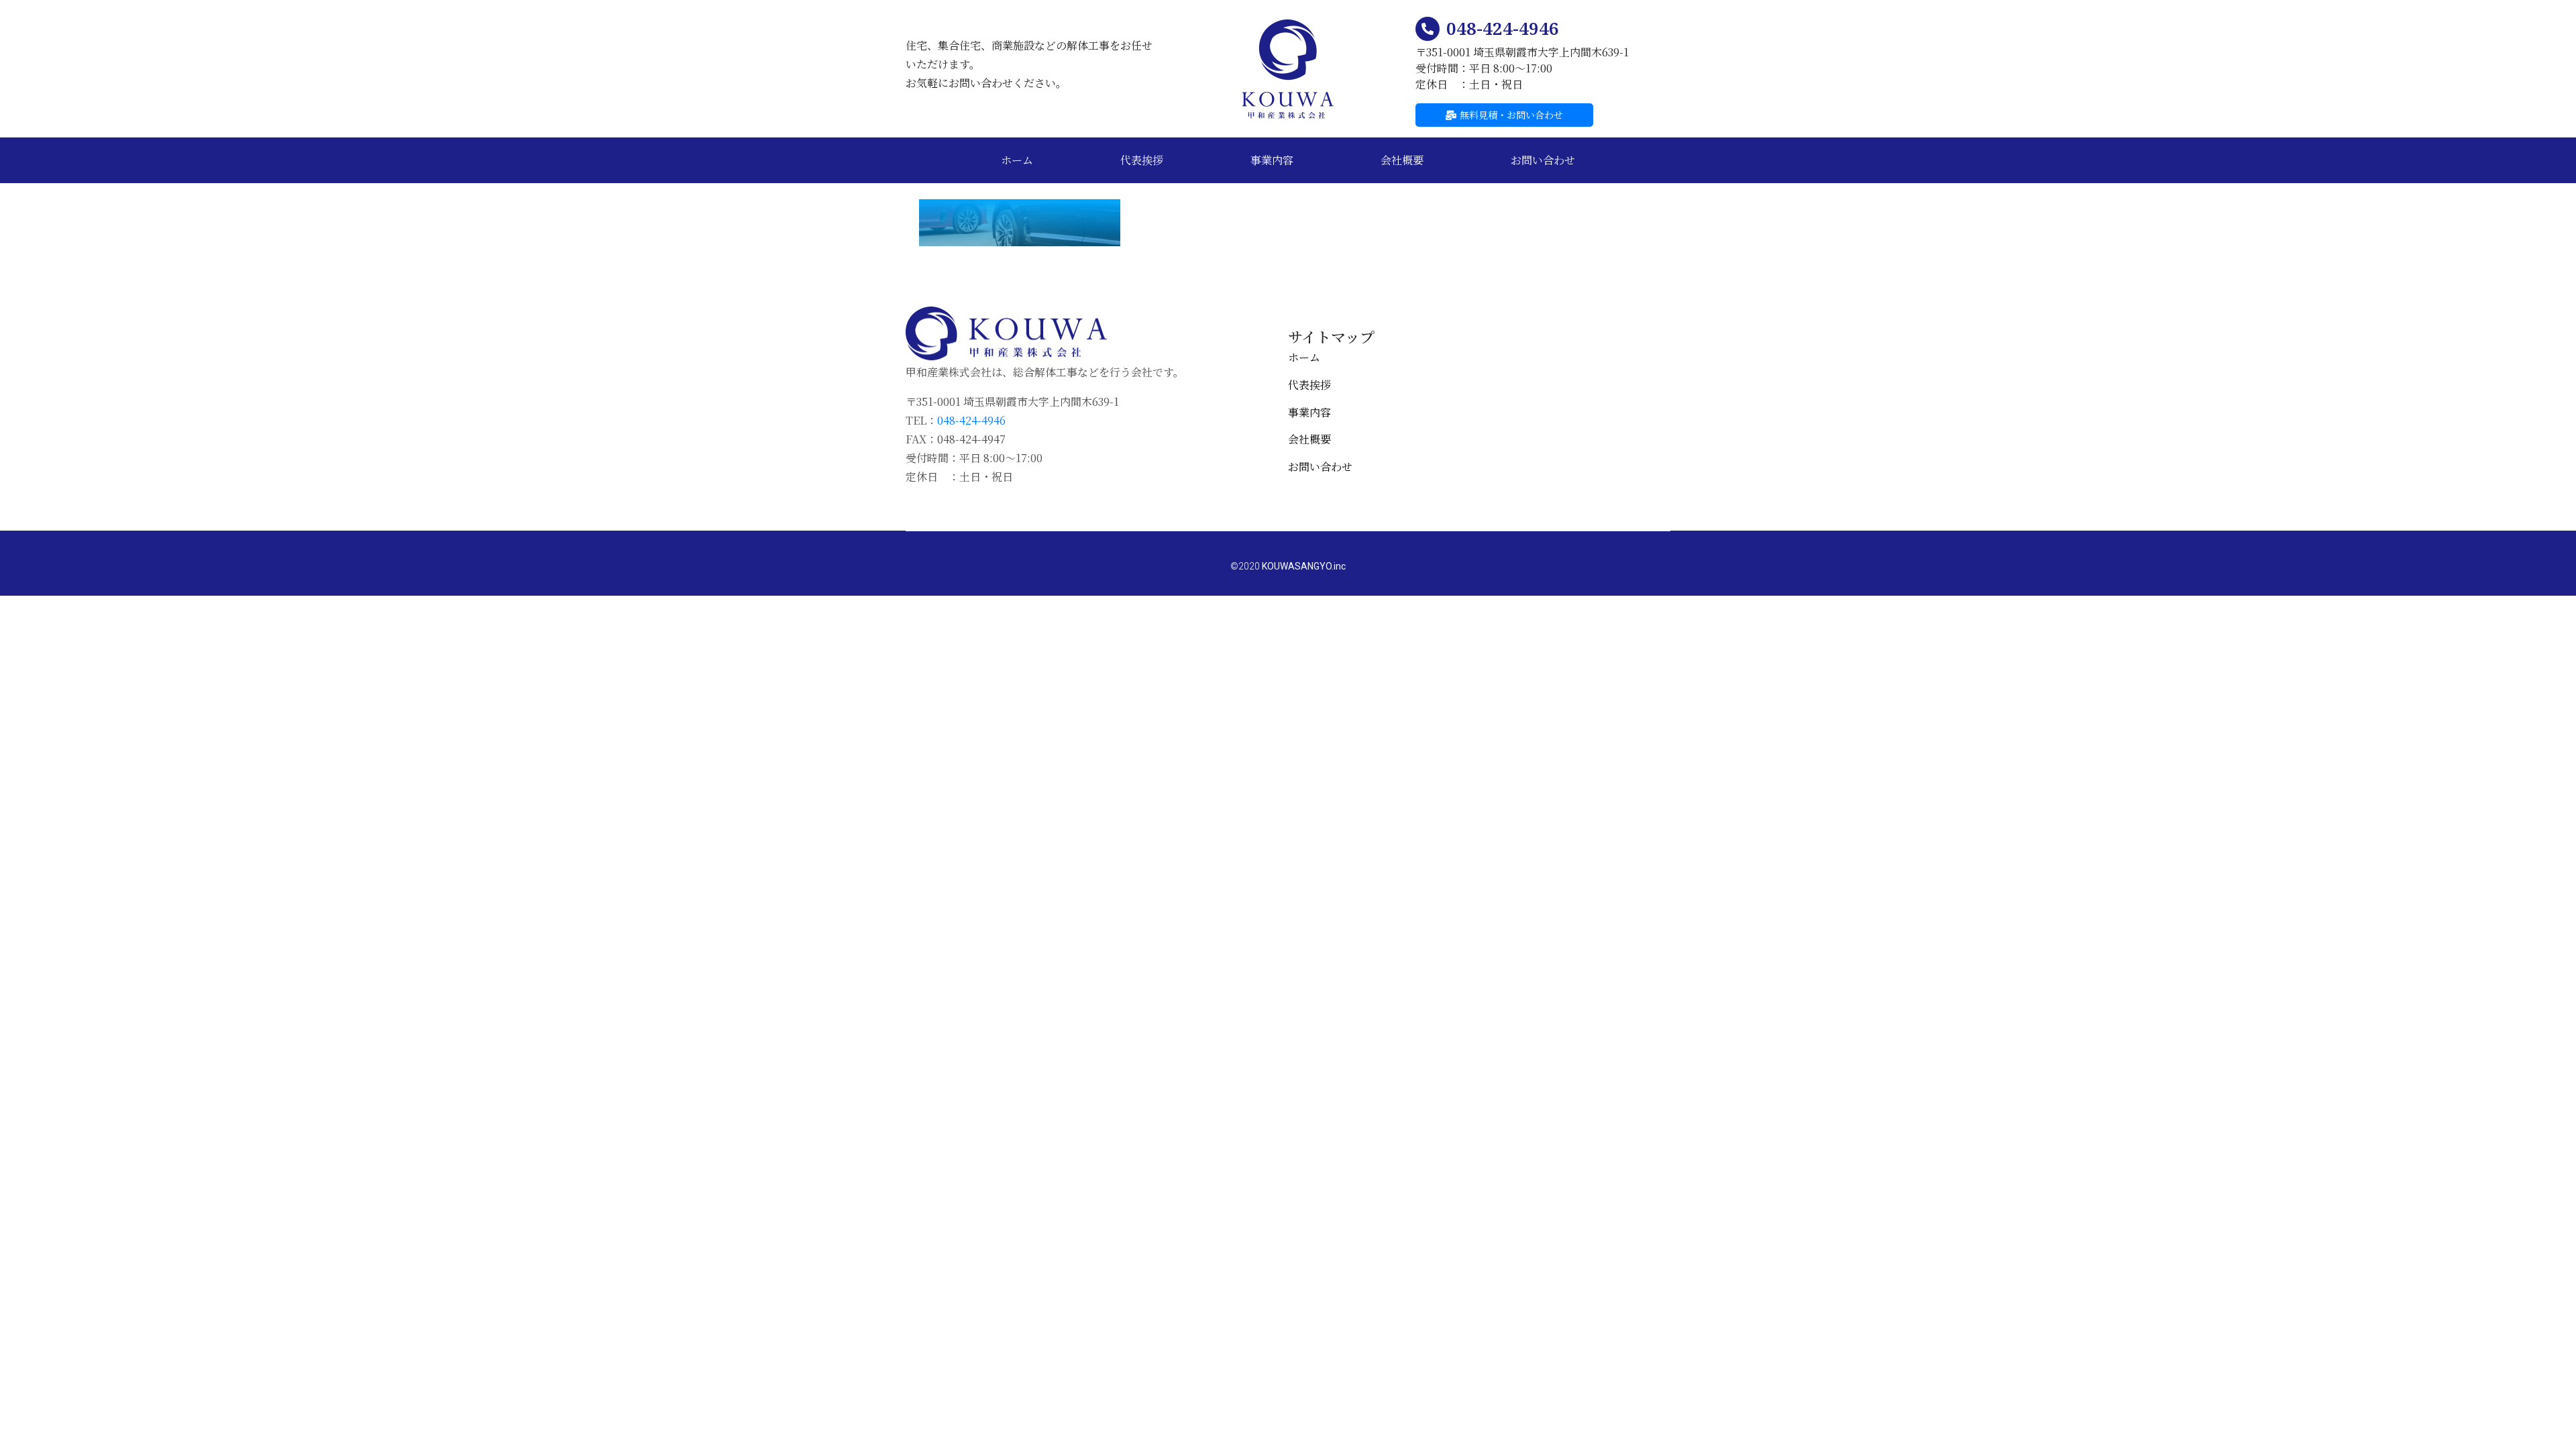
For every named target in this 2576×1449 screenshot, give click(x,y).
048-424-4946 (1503, 28)
